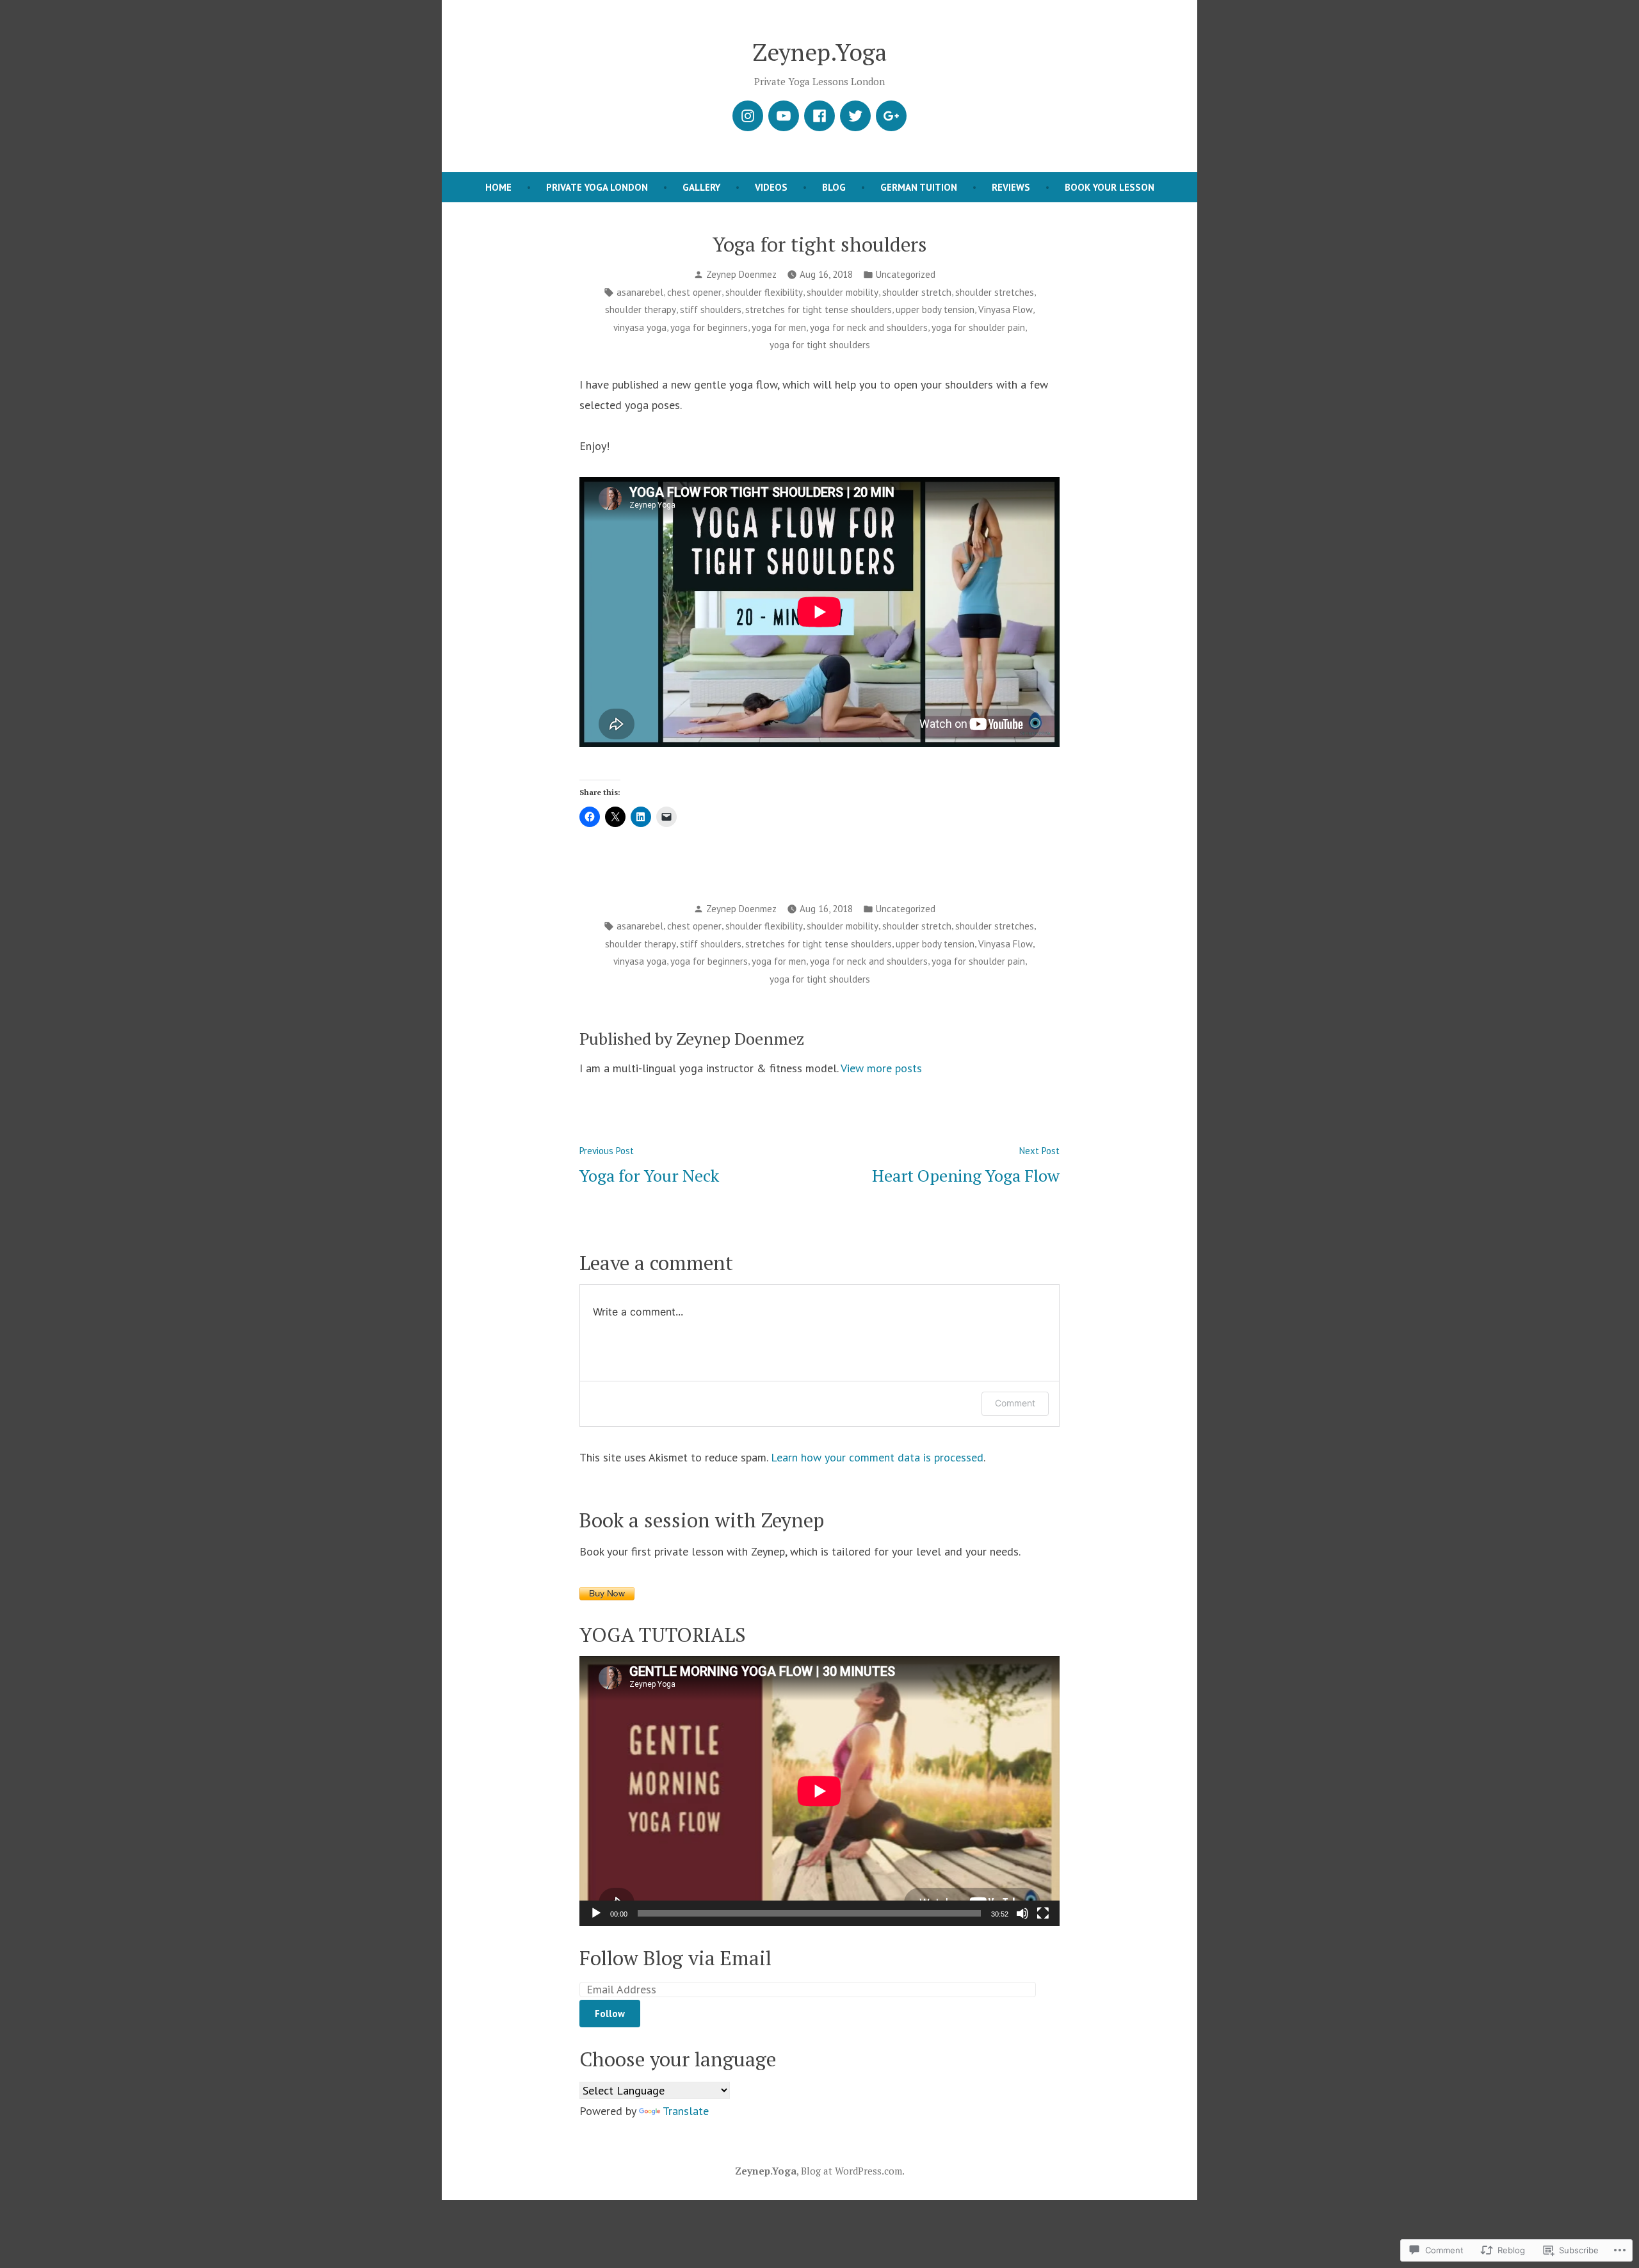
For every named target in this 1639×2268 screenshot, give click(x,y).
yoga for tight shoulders (820, 345)
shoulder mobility (843, 292)
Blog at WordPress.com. (853, 2171)
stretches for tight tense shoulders (819, 310)
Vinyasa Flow (1005, 310)
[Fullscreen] (1043, 1913)
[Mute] (1022, 1913)
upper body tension (935, 310)
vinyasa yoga (640, 327)
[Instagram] (748, 116)
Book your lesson (1110, 187)
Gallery (701, 187)
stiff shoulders (711, 310)
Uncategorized (906, 274)
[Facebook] (819, 116)
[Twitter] (855, 116)
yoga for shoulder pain (978, 327)
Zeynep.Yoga (820, 52)
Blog (834, 187)
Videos (771, 187)
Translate (686, 2111)
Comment (1015, 1403)
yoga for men (779, 327)
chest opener (694, 292)
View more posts (881, 1068)
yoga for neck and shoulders (869, 327)
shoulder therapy (641, 310)
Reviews (1011, 187)
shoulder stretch (917, 292)
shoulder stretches (995, 292)
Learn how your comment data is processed (877, 1457)
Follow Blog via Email (675, 1958)
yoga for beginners (709, 327)
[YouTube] (784, 116)
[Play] (596, 1913)
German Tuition (919, 187)
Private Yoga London (597, 187)
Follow (610, 2014)
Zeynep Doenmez (741, 274)
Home (498, 187)
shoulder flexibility (764, 292)
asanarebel (640, 292)
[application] (819, 1791)
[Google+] (891, 116)
